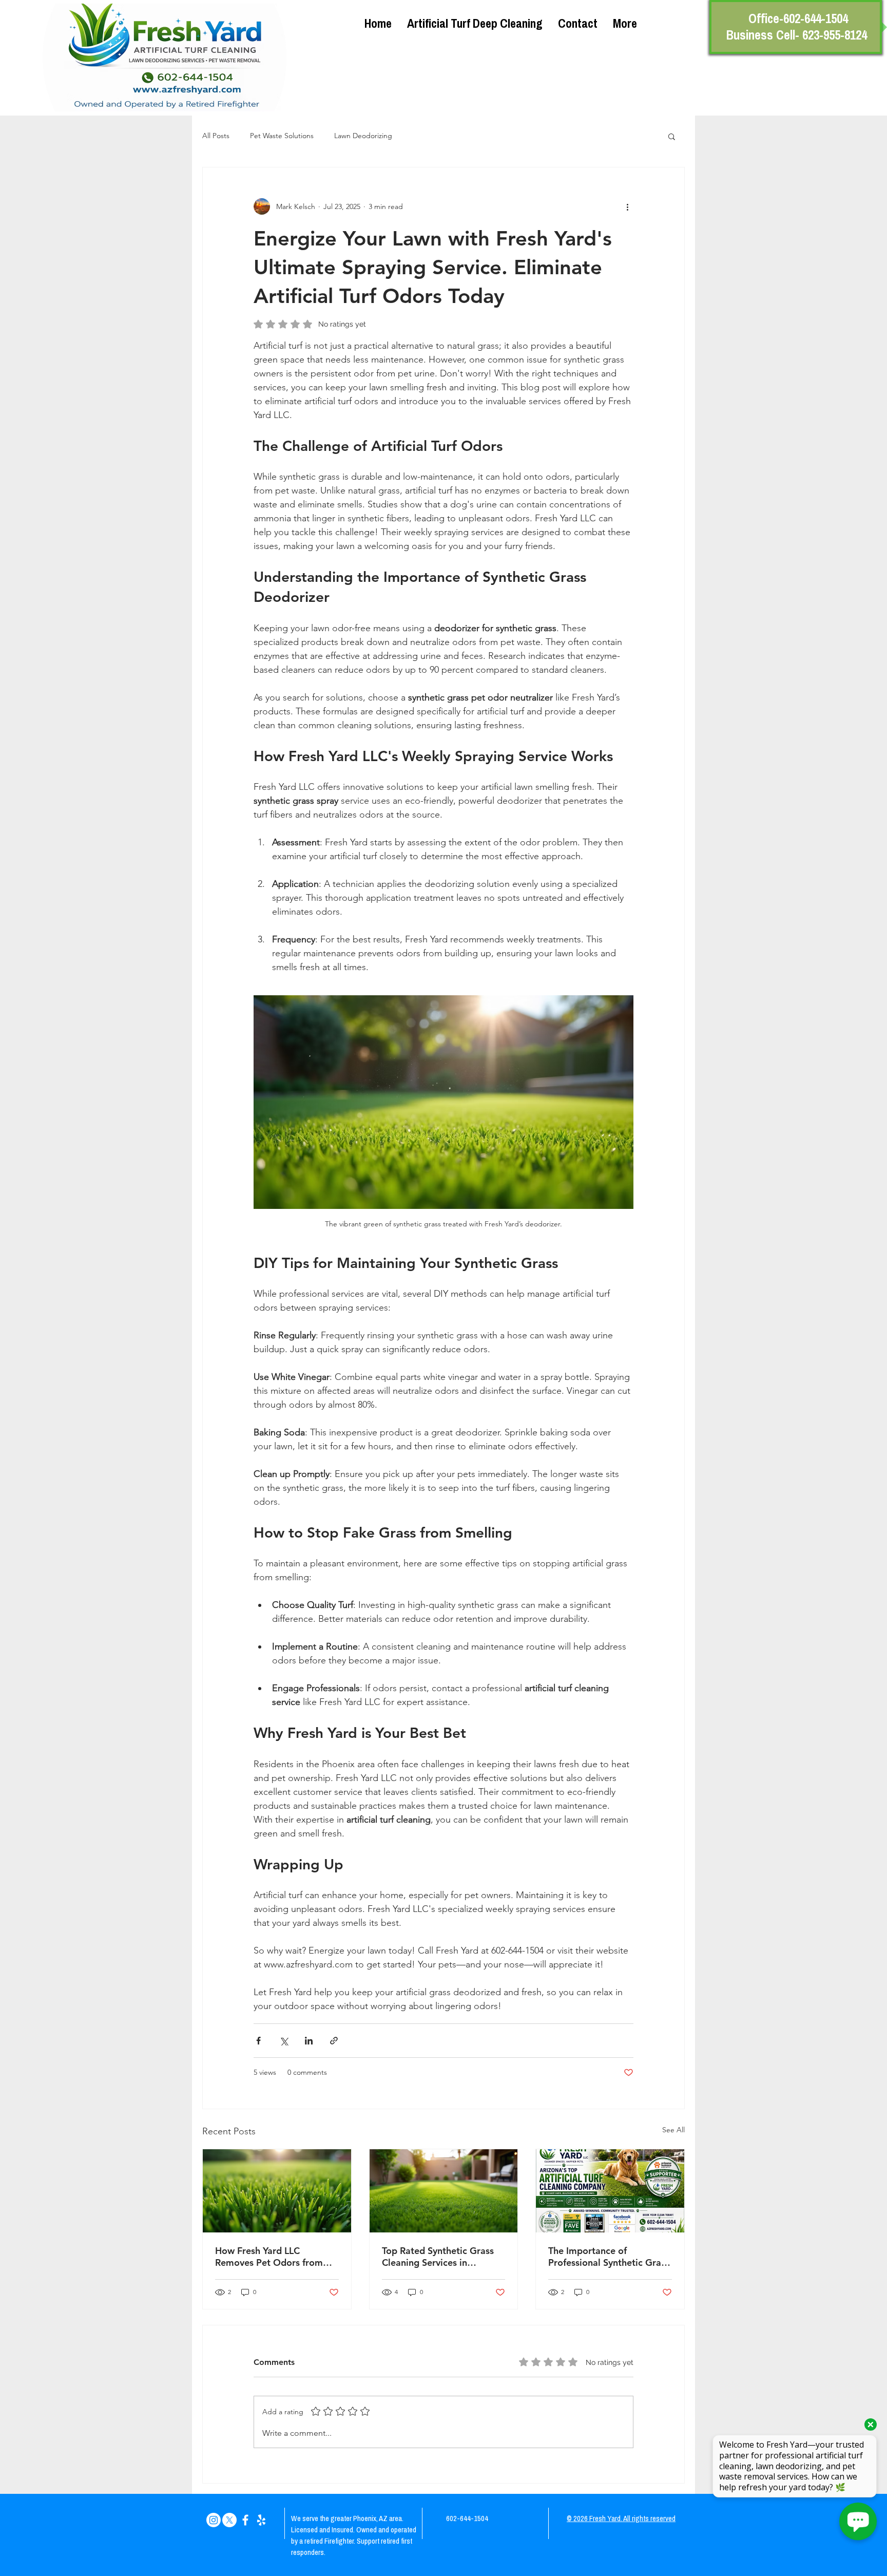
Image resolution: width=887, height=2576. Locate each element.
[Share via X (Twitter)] (284, 2041)
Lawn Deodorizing (363, 136)
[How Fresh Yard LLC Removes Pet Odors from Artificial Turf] (277, 2191)
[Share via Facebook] (258, 2041)
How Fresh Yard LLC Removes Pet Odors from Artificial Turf (269, 2257)
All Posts (216, 136)
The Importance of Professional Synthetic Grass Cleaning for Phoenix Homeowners (609, 2257)
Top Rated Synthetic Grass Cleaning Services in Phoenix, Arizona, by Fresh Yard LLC (439, 2257)
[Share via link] (334, 2041)
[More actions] (627, 206)
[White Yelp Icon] (261, 2520)
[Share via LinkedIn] (309, 2041)
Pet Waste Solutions (282, 136)
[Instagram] (214, 2520)
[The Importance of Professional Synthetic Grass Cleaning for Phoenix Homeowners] (610, 2191)
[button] (672, 136)
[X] (229, 2520)
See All (673, 2130)
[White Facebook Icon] (245, 2520)
